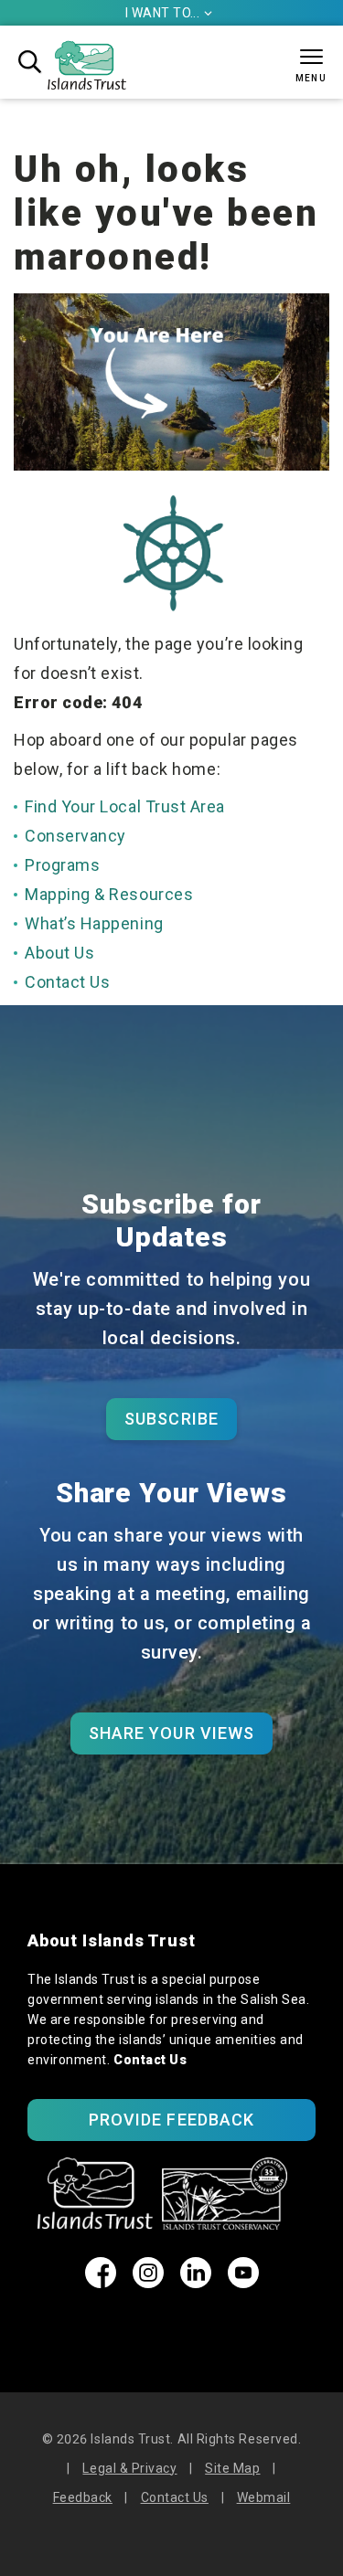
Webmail (264, 2497)
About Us (59, 953)
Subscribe (171, 1419)
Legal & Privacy (129, 2468)
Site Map (232, 2468)
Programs (62, 865)
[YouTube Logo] (243, 2282)
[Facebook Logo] (101, 2282)
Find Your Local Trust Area (125, 806)
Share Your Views (171, 1733)
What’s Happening (94, 923)
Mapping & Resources (109, 894)
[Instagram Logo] (148, 2282)
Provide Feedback (171, 2120)
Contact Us (67, 982)
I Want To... (169, 13)
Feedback (83, 2497)
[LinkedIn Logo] (196, 2282)
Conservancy (75, 836)
